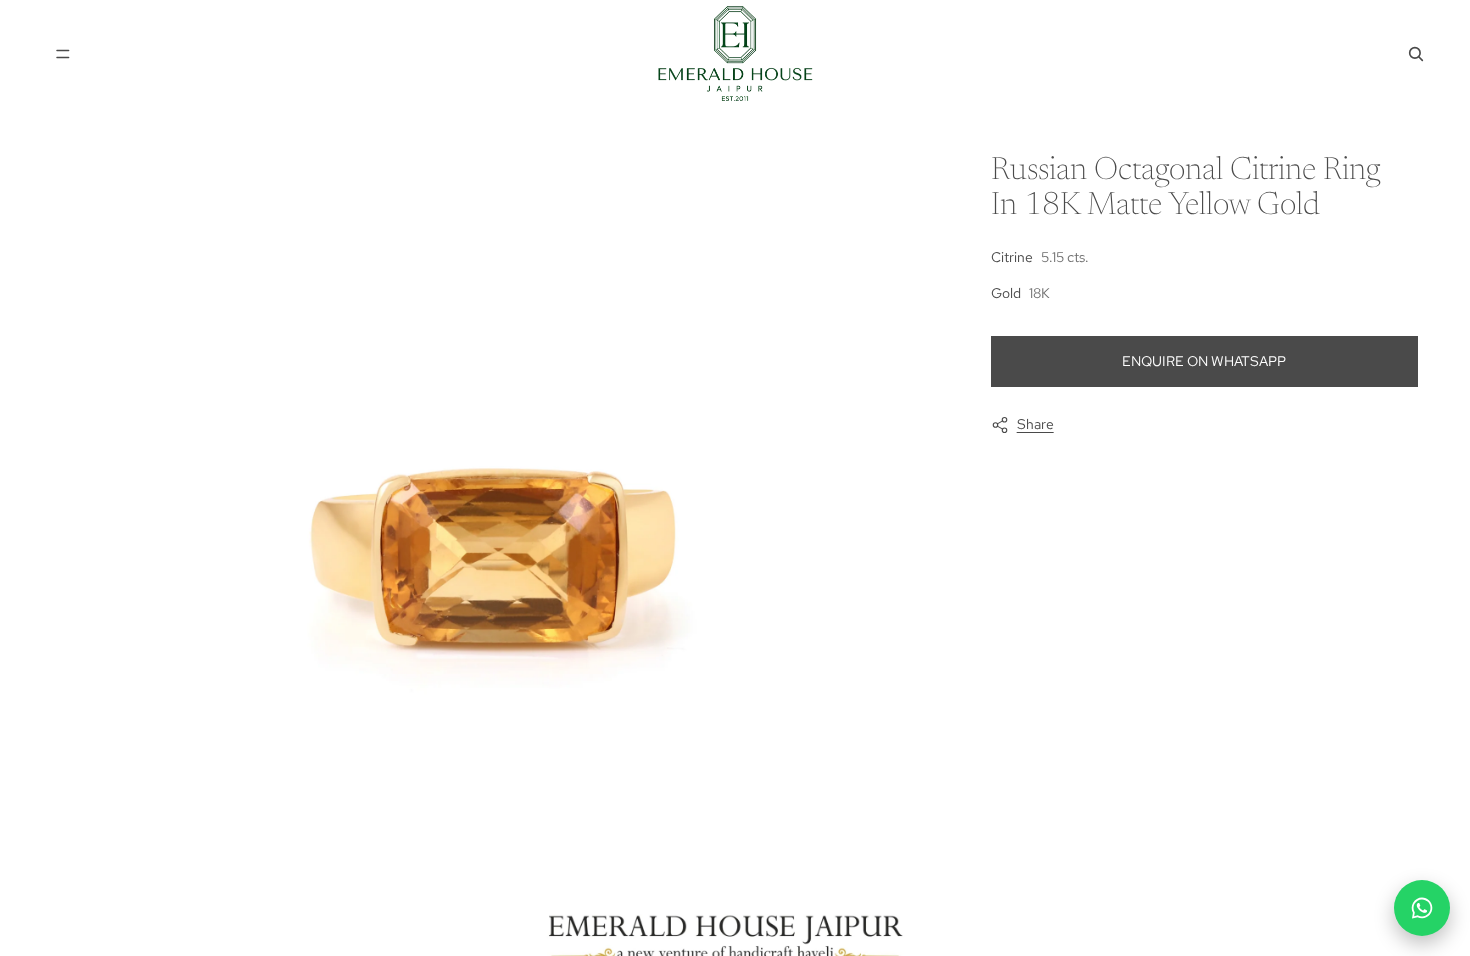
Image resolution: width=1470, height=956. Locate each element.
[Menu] (63, 54)
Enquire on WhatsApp (1204, 361)
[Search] (1416, 54)
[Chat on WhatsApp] (1422, 908)
